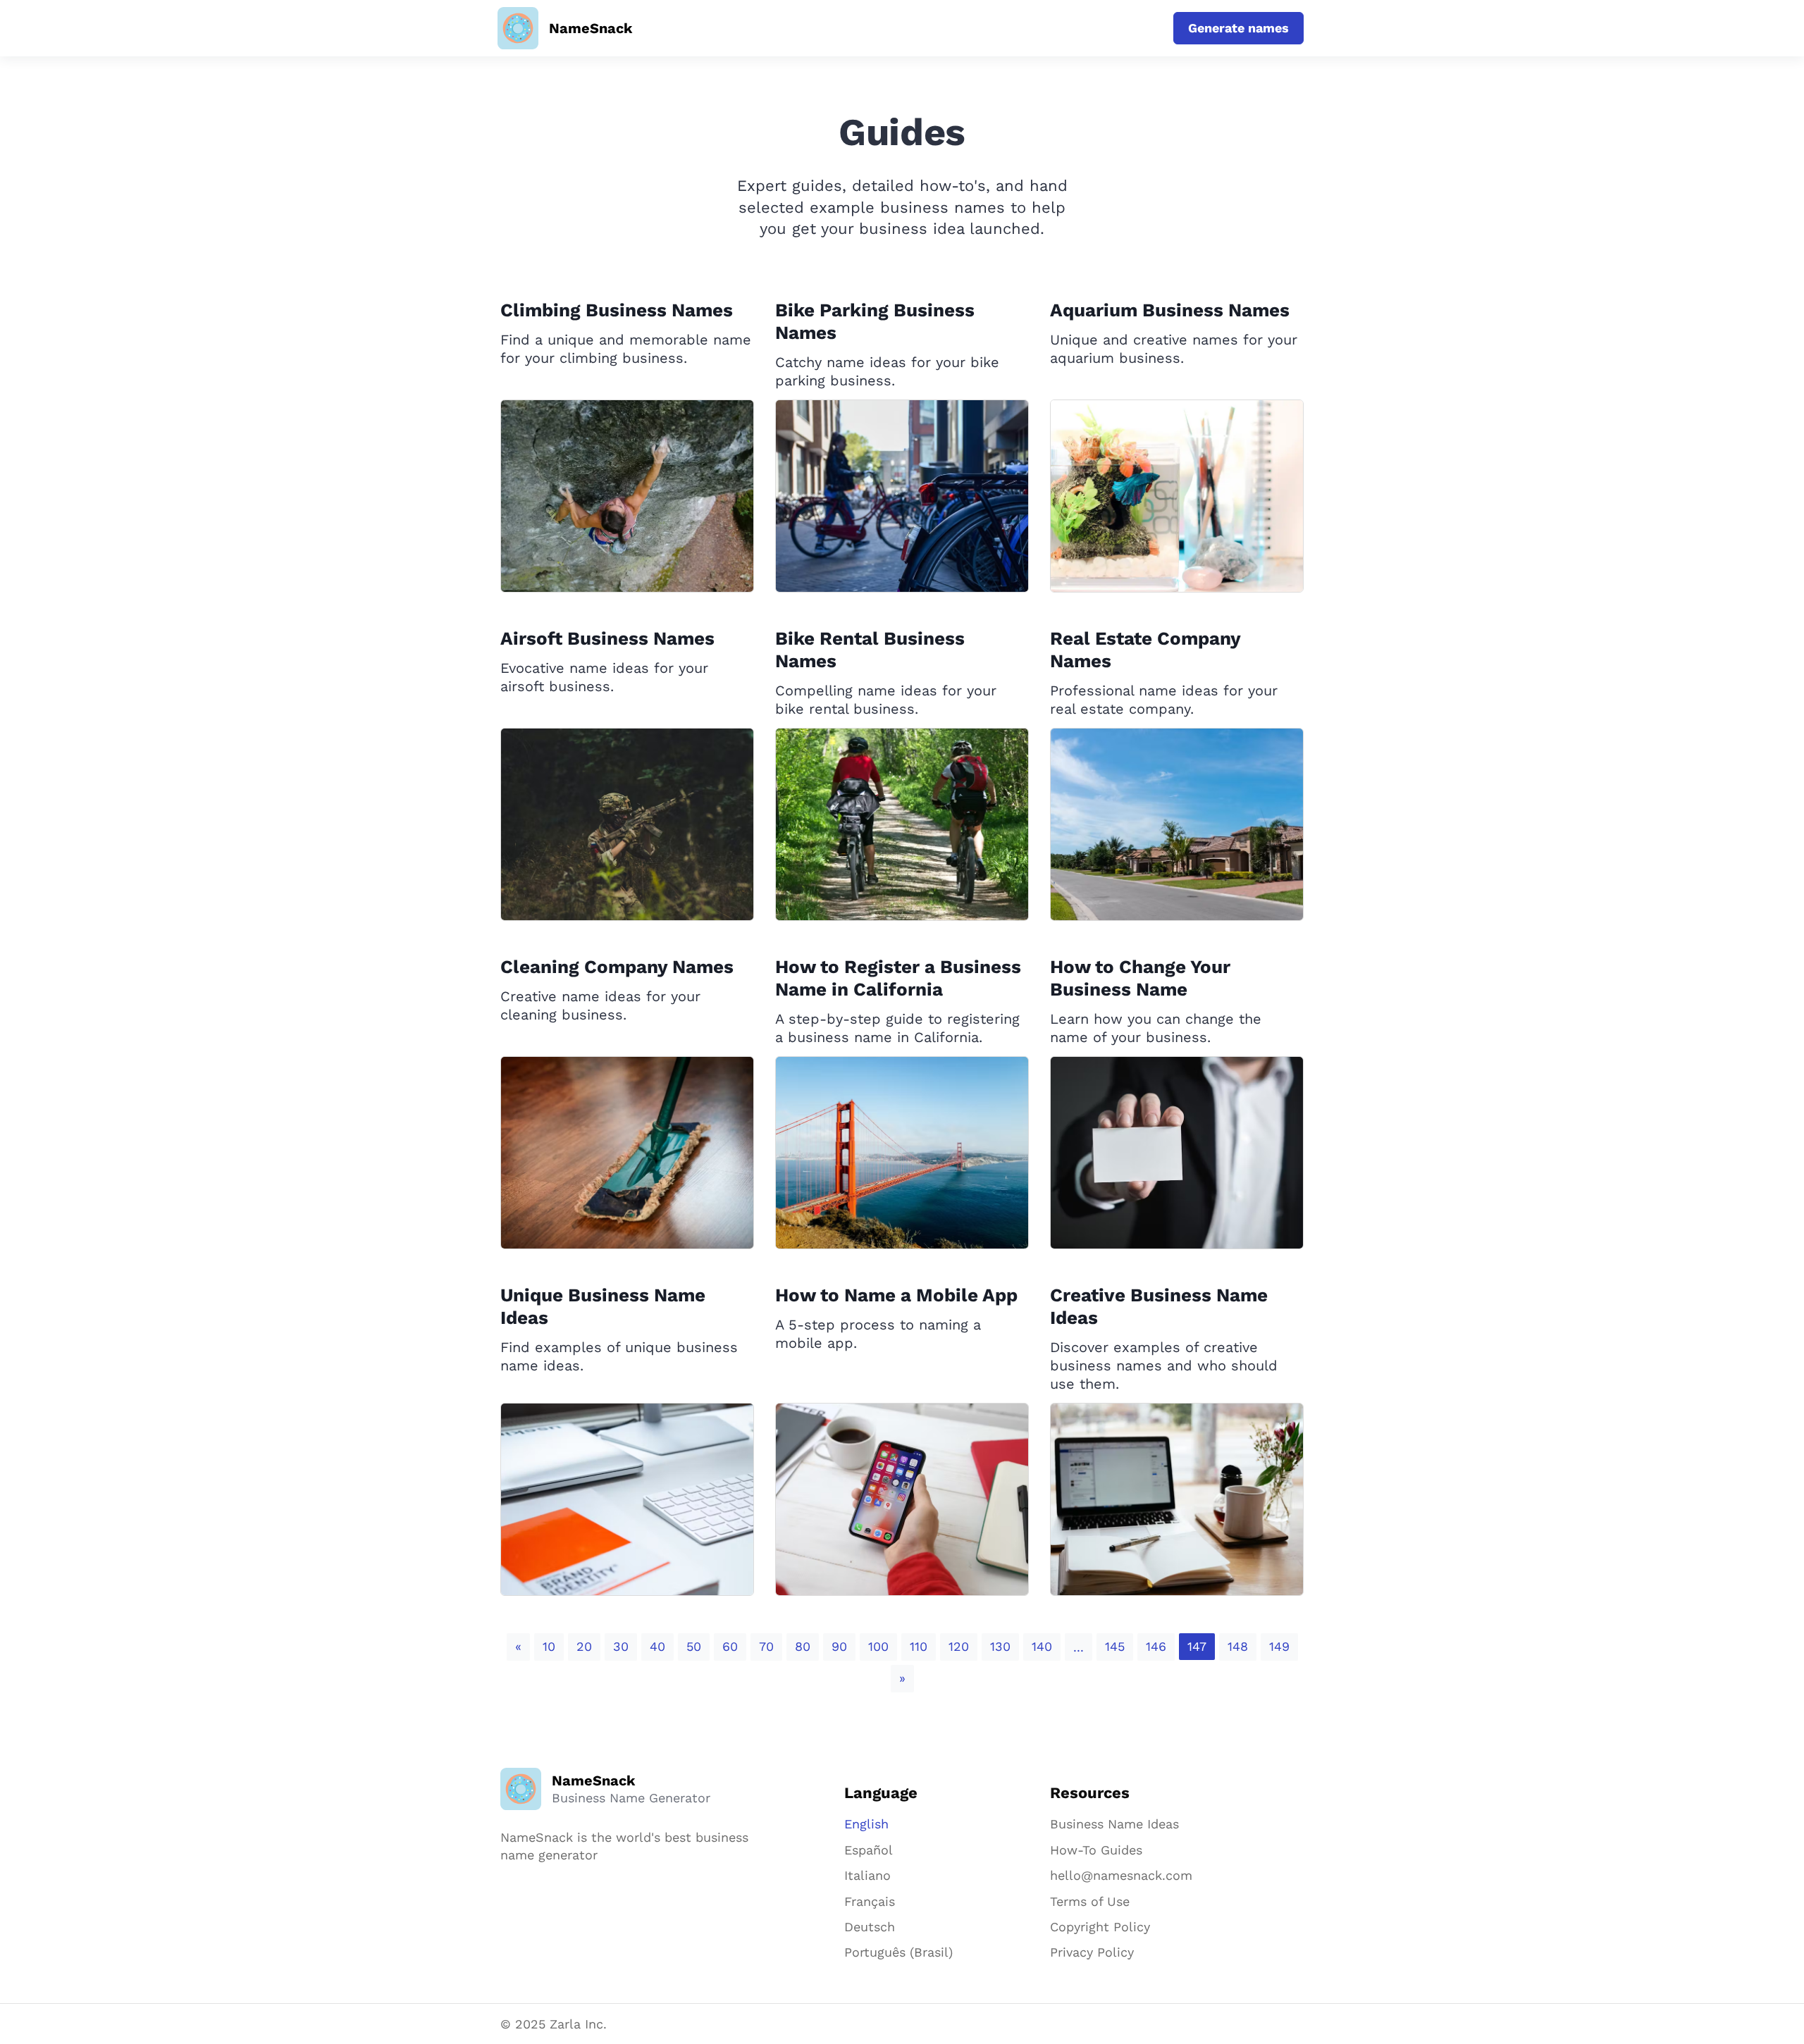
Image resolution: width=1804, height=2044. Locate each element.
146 (1156, 1646)
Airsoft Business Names (607, 638)
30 (621, 1646)
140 (1042, 1646)
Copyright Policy (1100, 1927)
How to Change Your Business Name (1140, 978)
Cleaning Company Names (617, 967)
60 (730, 1646)
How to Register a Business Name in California (898, 978)
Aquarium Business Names (1170, 310)
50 (694, 1646)
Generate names (1238, 28)
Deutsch (870, 1927)
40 (657, 1646)
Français (870, 1901)
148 (1238, 1646)
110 (919, 1646)
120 (959, 1646)
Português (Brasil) (898, 1952)
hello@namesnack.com (1121, 1875)
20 (584, 1646)
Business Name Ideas (1114, 1824)
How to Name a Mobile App (896, 1295)
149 (1279, 1646)
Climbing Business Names (617, 310)
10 (549, 1646)
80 (803, 1646)
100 (878, 1646)
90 (839, 1646)
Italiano (867, 1875)
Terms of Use (1090, 1901)
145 (1115, 1646)
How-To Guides (1096, 1850)
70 (766, 1646)
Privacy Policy (1092, 1952)
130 (1000, 1646)
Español (869, 1850)
